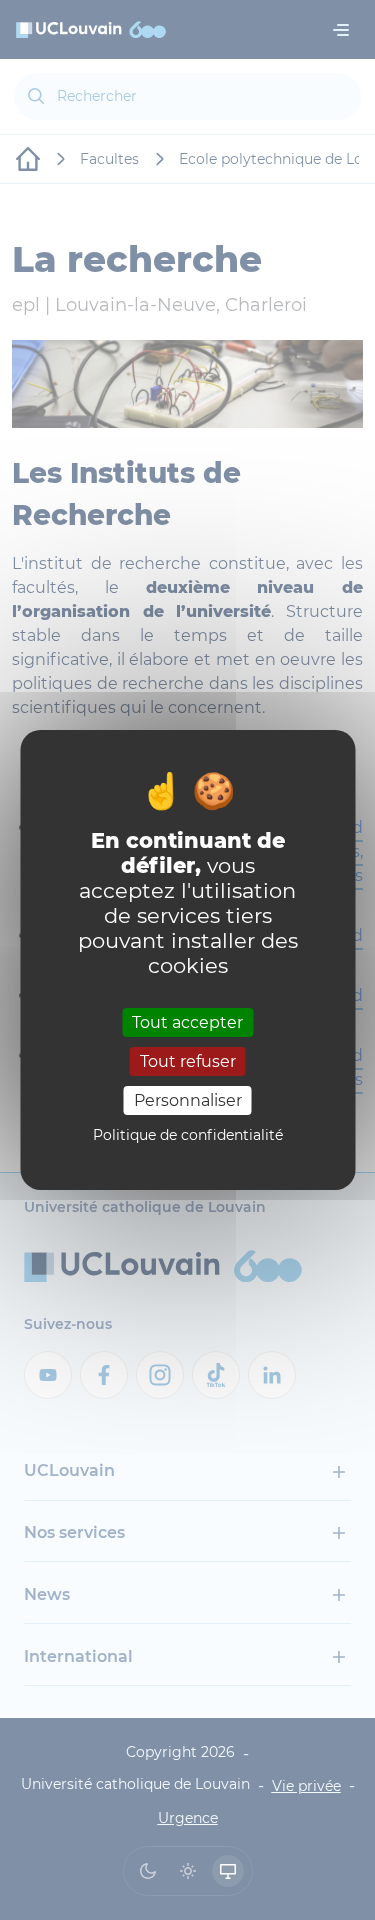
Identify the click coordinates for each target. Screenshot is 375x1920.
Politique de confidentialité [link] (188, 1135)
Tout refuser (188, 1061)
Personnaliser (188, 1100)
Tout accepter (187, 1021)
